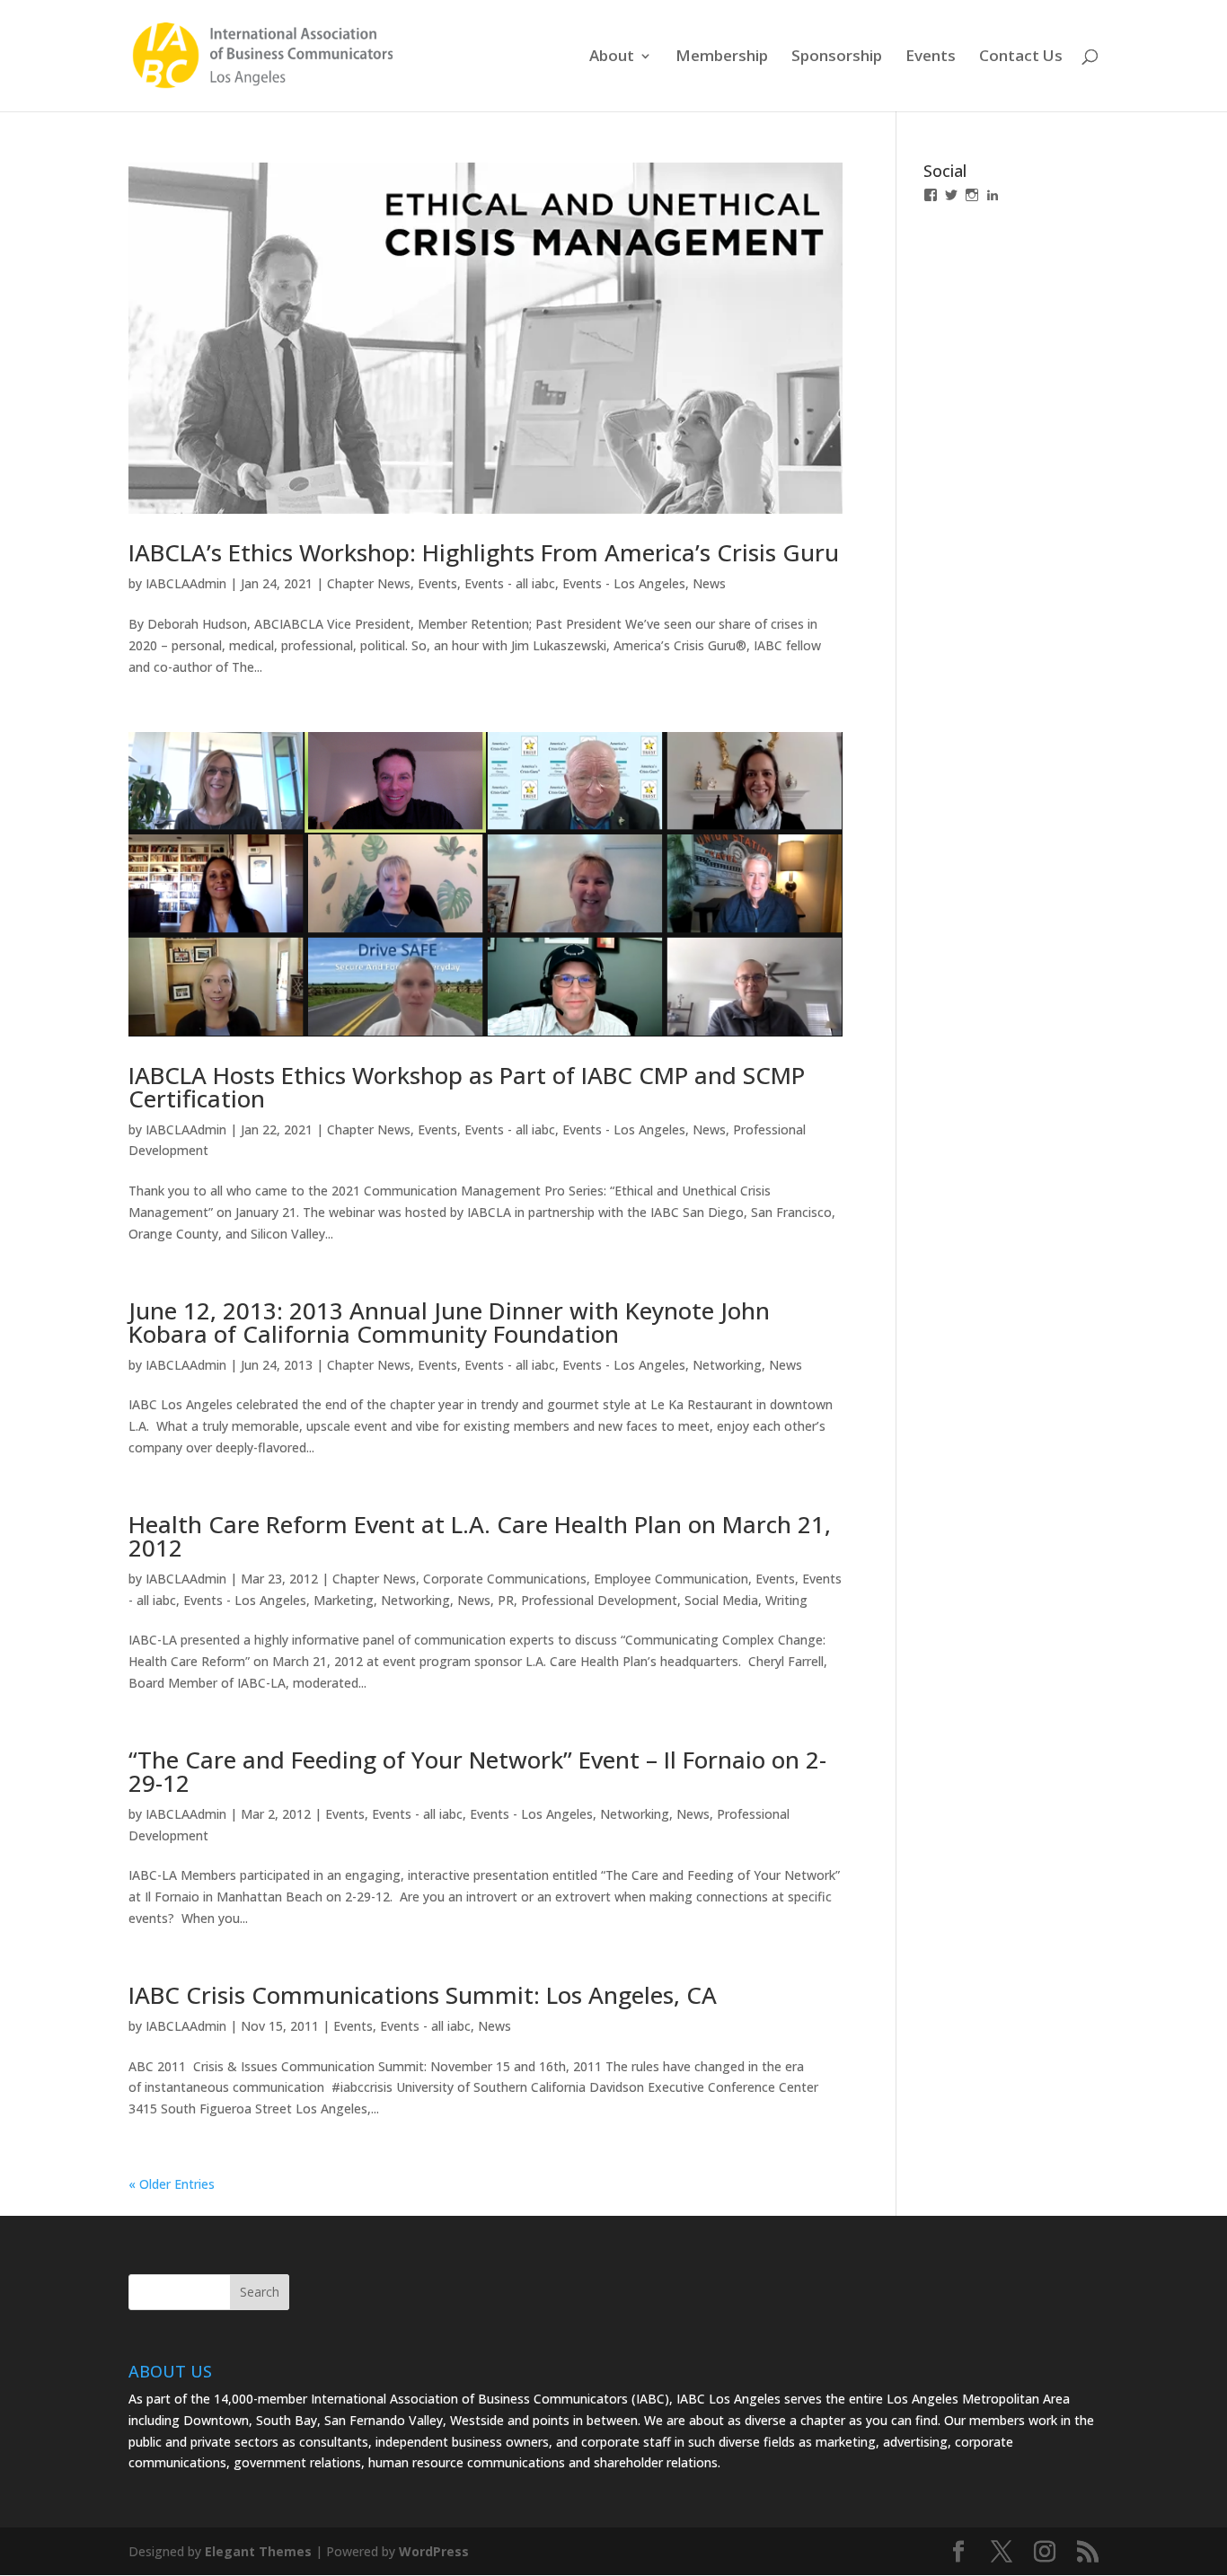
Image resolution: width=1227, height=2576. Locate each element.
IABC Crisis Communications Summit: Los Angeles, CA (423, 1995)
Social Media (721, 1600)
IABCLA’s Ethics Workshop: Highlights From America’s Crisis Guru (484, 552)
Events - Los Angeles (624, 583)
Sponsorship (837, 57)
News (709, 583)
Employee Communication (671, 1579)
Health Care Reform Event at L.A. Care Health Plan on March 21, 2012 (480, 1536)
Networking (727, 1365)
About (612, 57)
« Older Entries (172, 2184)
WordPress (434, 2551)
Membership (722, 57)
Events (931, 57)
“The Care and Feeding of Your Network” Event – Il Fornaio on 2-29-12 (477, 1771)
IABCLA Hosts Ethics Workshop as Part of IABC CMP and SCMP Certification (467, 1087)
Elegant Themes (258, 2551)
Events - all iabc (510, 583)
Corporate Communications (505, 1579)
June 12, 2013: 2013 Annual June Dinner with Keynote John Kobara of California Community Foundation (449, 1322)
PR (506, 1600)
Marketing (344, 1600)
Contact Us (1021, 57)
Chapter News (369, 583)
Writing (786, 1600)
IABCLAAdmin (186, 583)
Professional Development (599, 1600)
